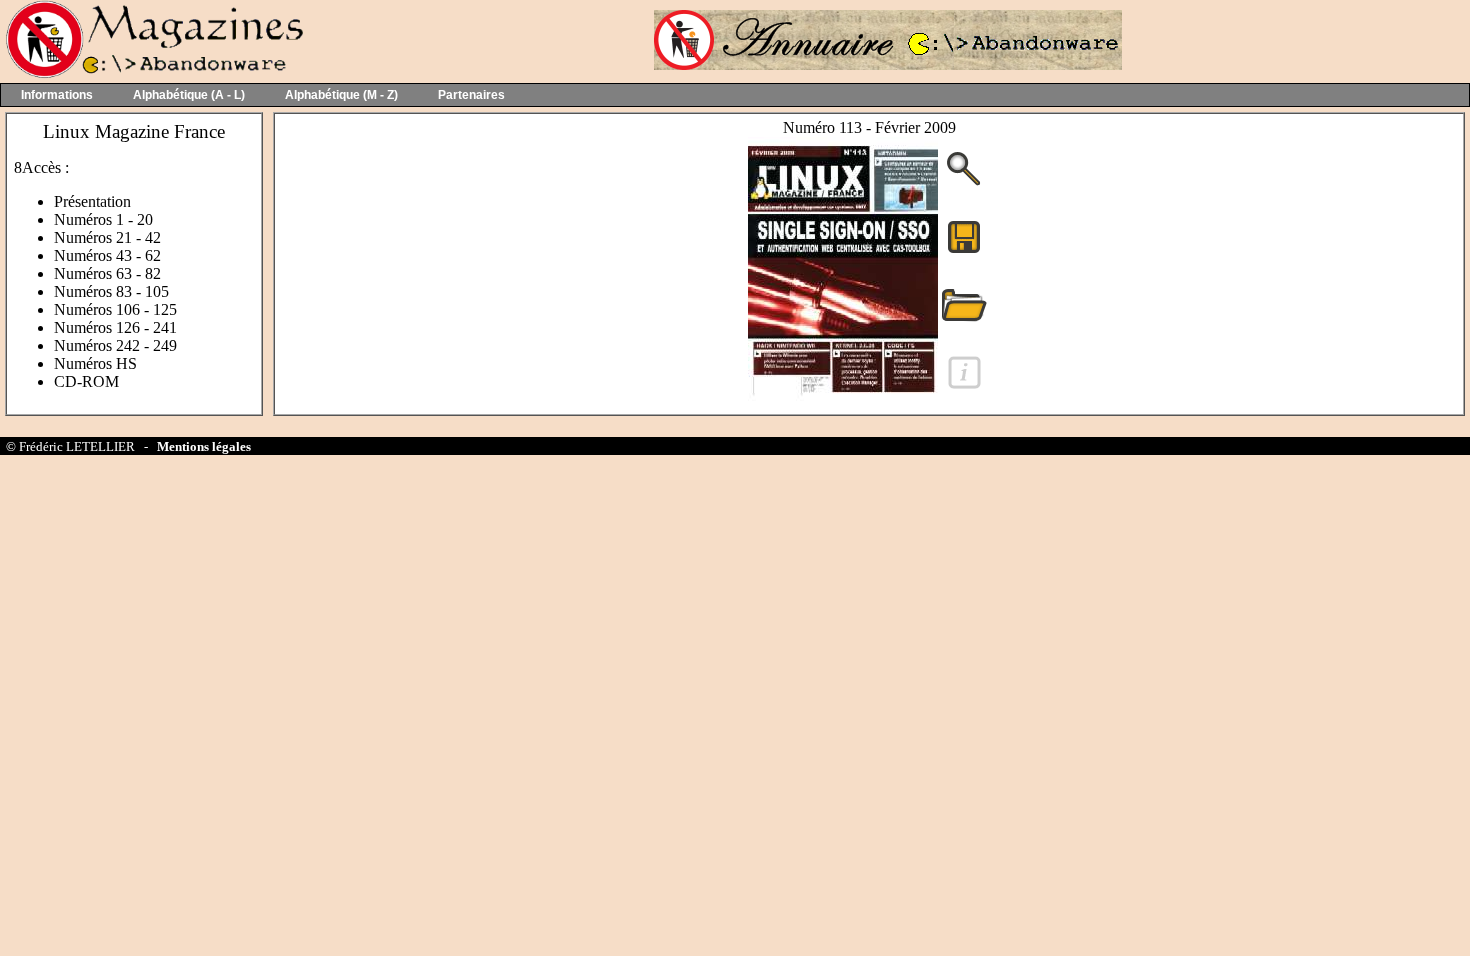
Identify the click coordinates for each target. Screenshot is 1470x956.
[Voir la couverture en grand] (964, 183)
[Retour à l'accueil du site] (152, 73)
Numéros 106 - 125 (115, 309)
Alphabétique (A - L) (189, 95)
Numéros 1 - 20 (103, 219)
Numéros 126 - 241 (115, 327)
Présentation (92, 201)
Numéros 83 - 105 (111, 291)
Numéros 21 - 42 (107, 237)
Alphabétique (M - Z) (341, 95)
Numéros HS (95, 363)
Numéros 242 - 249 (115, 345)
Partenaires (471, 95)
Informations (57, 95)
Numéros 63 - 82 (107, 273)
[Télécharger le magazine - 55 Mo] (964, 251)
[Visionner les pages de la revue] (843, 399)
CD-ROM (86, 381)
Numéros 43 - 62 (107, 255)
